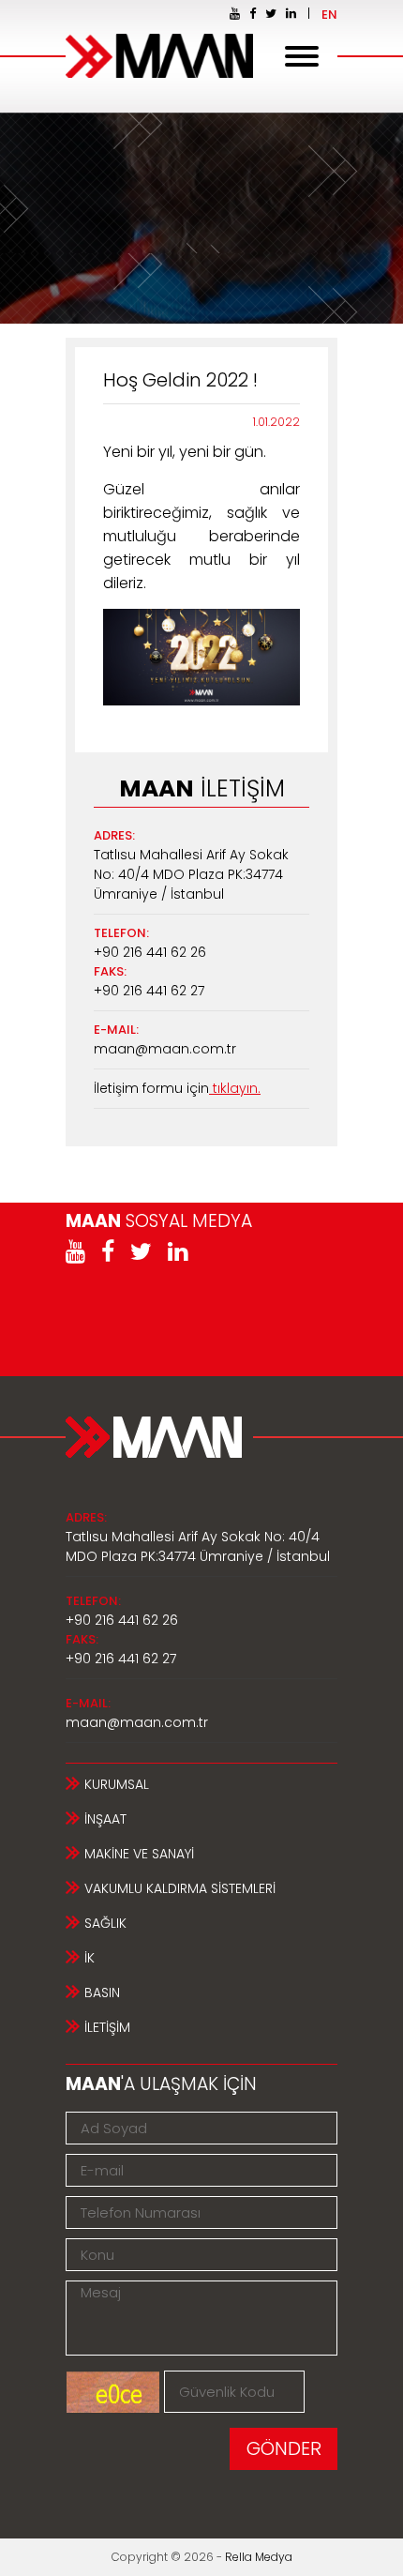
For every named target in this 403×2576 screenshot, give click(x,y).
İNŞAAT (105, 1819)
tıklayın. (235, 1088)
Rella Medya (259, 2557)
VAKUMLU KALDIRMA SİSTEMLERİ (180, 1888)
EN (329, 15)
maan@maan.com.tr (165, 1049)
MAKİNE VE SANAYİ (139, 1854)
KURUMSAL (117, 1784)
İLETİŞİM (107, 2027)
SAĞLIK (105, 1923)
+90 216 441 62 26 (150, 952)
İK (90, 1958)
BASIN (102, 1993)
